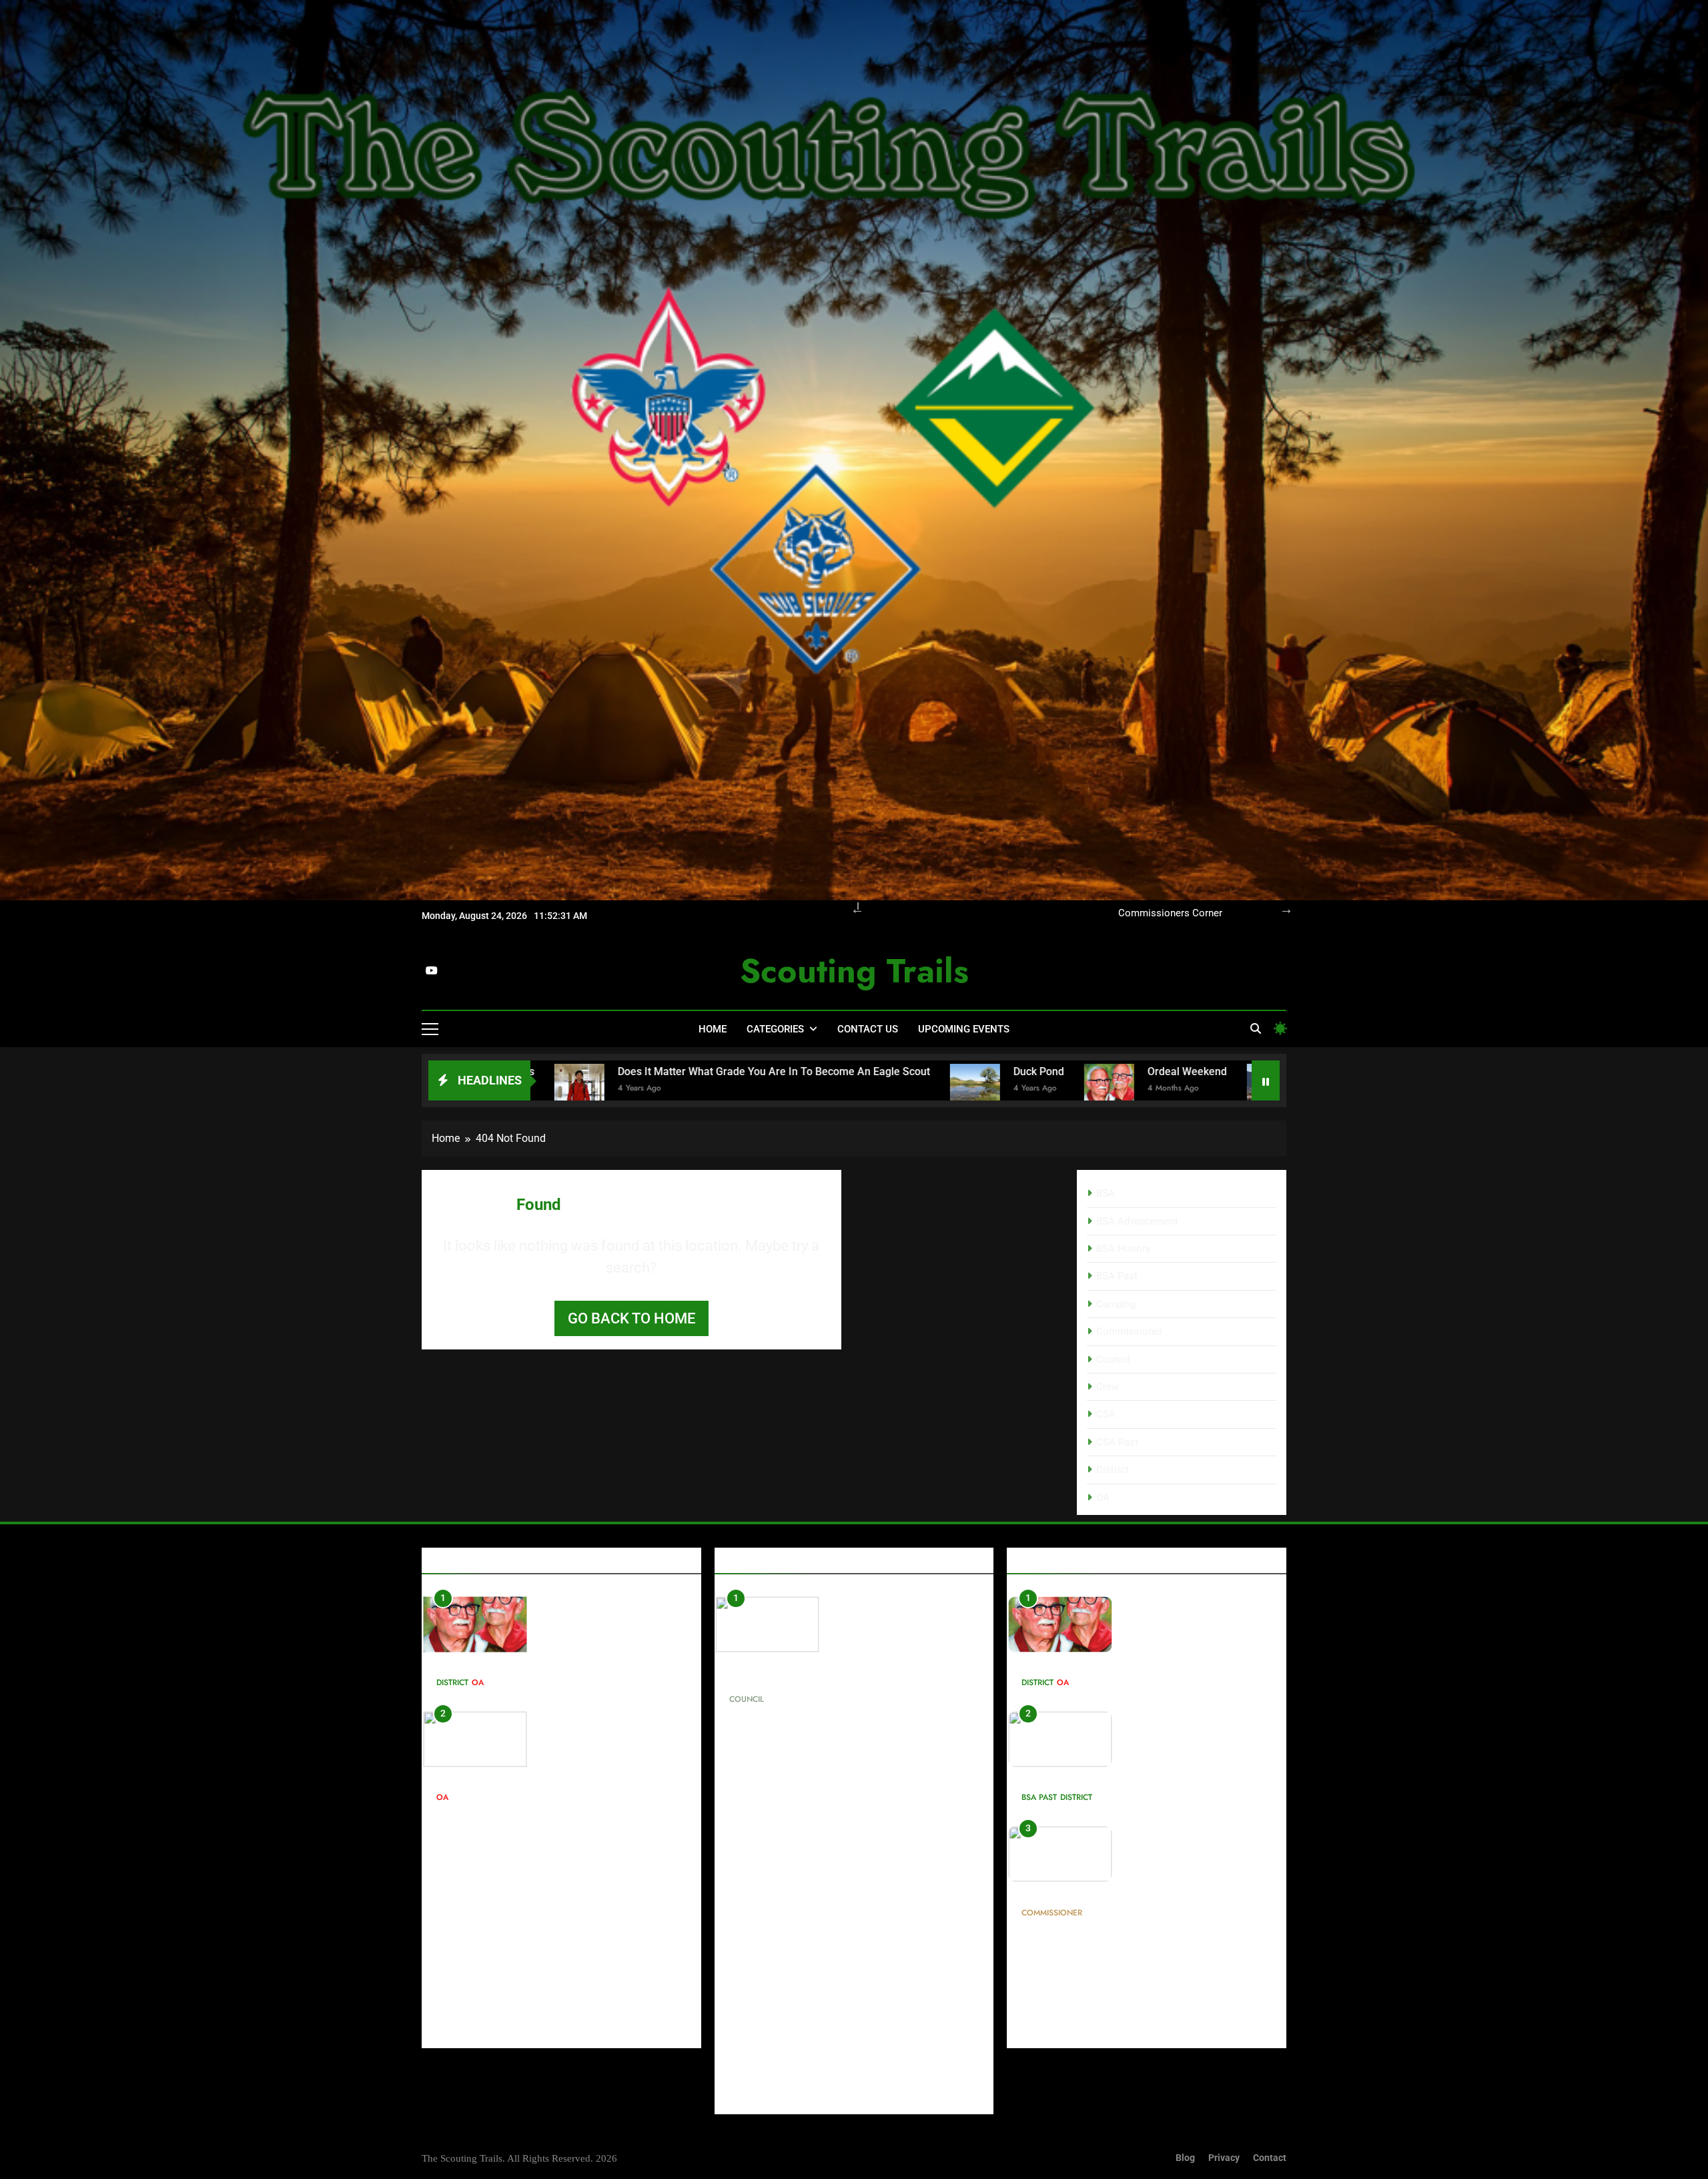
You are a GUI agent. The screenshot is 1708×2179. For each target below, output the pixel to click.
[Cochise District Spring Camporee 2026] (978, 1089)
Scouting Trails (854, 971)
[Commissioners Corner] (1249, 1089)
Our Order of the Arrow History (1155, 914)
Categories (775, 1029)
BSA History (1123, 1249)
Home (713, 1029)
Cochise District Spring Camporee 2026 (1111, 1071)
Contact (1270, 2158)
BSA (1106, 1193)
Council (1113, 1359)
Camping (1116, 1304)
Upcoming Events (964, 1029)
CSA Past (1117, 1442)
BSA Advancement (1137, 1221)
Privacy (1224, 2158)
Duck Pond (745, 1071)
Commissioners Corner (1080, 1893)
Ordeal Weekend (894, 1071)
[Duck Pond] (682, 1089)
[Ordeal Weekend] (816, 1089)
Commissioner (1129, 1331)
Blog (1185, 2158)
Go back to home (631, 1318)
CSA (1106, 1414)
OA (1103, 1498)
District (1113, 1470)
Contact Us (868, 1029)
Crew (1108, 1387)
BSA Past (1117, 1276)
